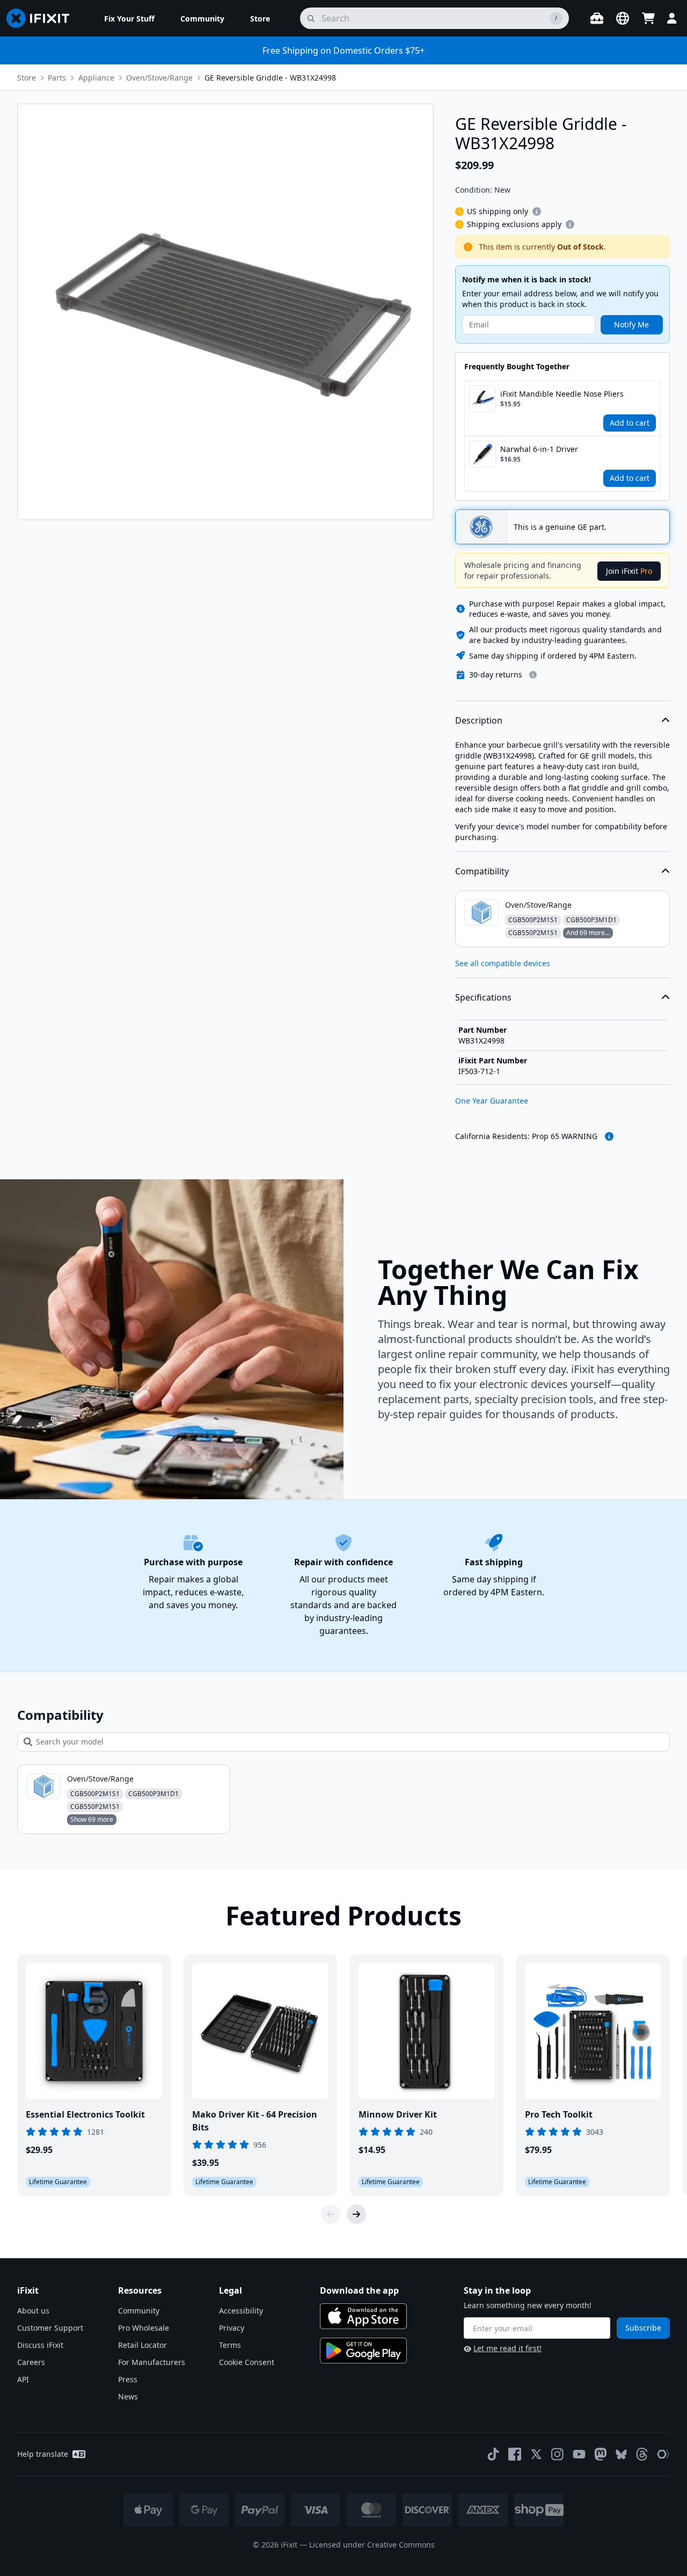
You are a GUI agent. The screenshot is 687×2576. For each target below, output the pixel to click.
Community (139, 2311)
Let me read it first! (507, 2348)
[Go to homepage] (42, 18)
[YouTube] (579, 2454)
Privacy (232, 2328)
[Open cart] (648, 18)
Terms (230, 2345)
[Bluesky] (621, 2454)
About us (33, 2311)
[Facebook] (515, 2454)
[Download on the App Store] (363, 2316)
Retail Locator (142, 2345)
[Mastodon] (601, 2454)
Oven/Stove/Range (159, 78)
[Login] (672, 18)
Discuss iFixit (40, 2345)
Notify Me (631, 324)
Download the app (359, 2290)
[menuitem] (129, 18)
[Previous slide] (331, 2214)
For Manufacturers (152, 2362)
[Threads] (642, 2454)
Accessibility (241, 2311)
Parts (57, 78)
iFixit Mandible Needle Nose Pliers (562, 394)
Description (479, 720)
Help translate (43, 2454)
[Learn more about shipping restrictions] (537, 211)
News (128, 2396)
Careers (31, 2362)
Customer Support (50, 2328)
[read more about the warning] (609, 1136)
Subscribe (643, 2328)
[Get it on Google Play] (363, 2351)
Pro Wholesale (144, 2328)
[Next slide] (356, 2214)
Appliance (96, 78)
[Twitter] (536, 2454)
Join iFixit (629, 571)
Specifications (483, 997)
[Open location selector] (623, 18)
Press (128, 2379)
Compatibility (482, 871)
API (23, 2379)
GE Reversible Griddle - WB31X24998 (270, 78)
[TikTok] (493, 2454)
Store (27, 78)
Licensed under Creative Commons (372, 2545)
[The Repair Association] (663, 2454)
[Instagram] (558, 2454)
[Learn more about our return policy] (533, 675)
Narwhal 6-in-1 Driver (539, 449)
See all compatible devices (503, 963)
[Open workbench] (597, 18)
